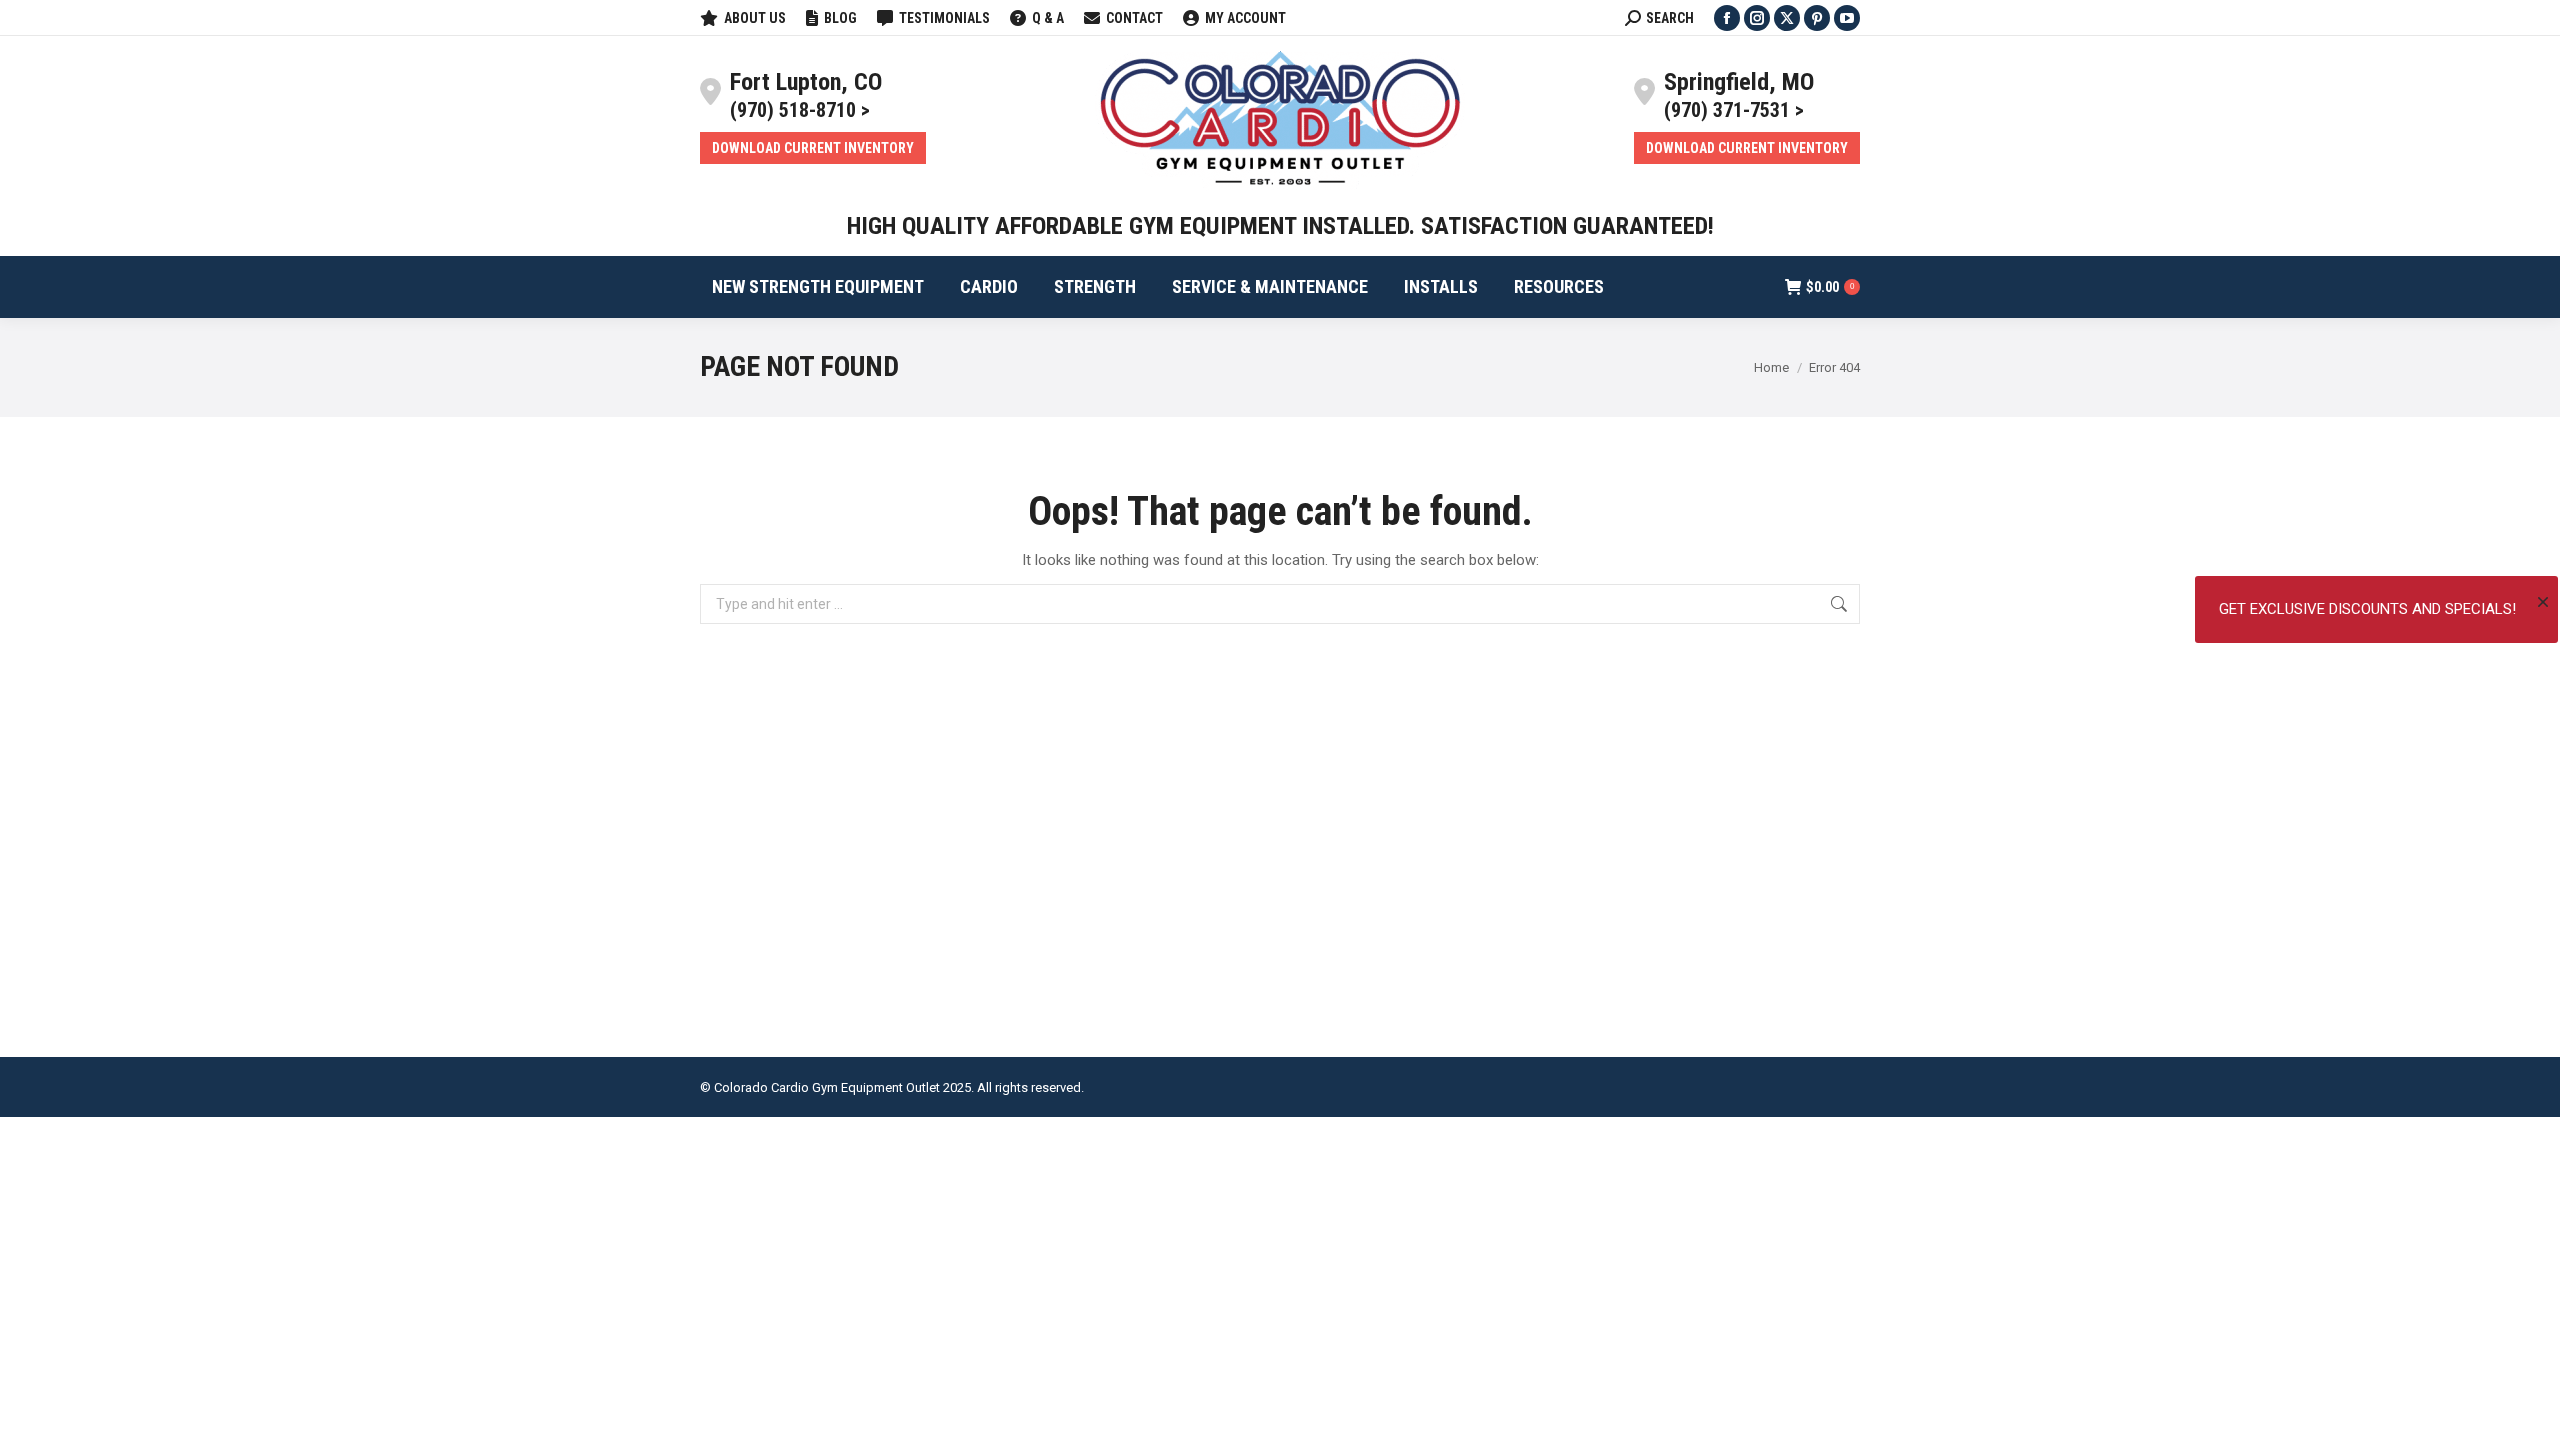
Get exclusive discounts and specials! (2367, 609)
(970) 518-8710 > (800, 110)
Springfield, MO (1739, 82)
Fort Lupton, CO (806, 82)
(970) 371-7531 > (1734, 110)
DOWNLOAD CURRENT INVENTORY (813, 148)
